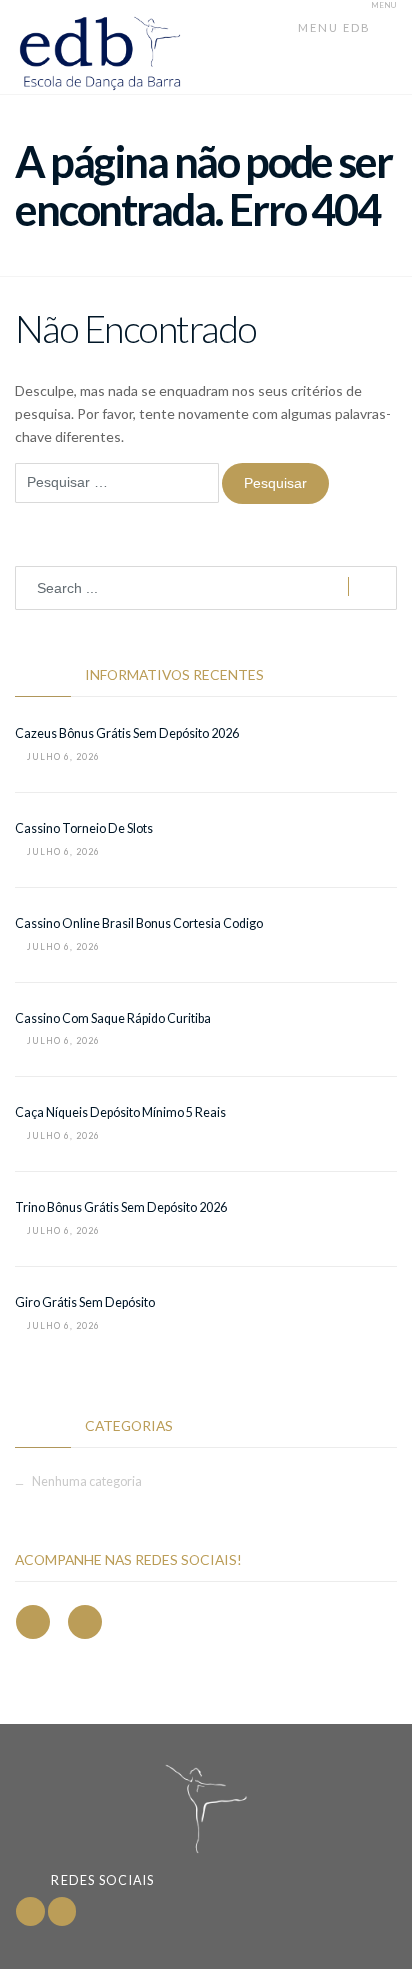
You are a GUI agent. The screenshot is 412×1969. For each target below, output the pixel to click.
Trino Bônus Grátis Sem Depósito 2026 (121, 1207)
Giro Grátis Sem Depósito (85, 1302)
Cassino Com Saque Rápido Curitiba (113, 1018)
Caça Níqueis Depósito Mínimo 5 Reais (120, 1112)
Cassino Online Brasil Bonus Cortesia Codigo (139, 923)
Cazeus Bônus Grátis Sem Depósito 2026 (127, 733)
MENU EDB (336, 27)
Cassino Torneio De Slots (84, 828)
